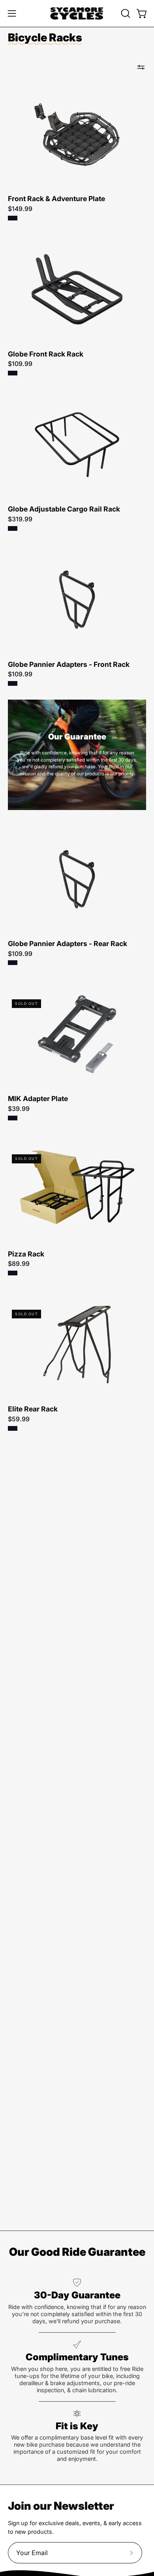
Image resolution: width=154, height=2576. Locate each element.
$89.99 (19, 1264)
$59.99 (19, 1419)
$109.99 (20, 364)
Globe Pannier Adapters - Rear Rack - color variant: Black (13, 963)
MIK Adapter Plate (38, 1099)
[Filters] (141, 67)
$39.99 (19, 1109)
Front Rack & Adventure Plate (56, 199)
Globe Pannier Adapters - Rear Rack (68, 944)
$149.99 (20, 209)
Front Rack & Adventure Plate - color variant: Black (13, 218)
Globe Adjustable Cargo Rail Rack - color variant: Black (13, 528)
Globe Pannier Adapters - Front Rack (69, 665)
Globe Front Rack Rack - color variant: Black (13, 373)
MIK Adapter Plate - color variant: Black (13, 1118)
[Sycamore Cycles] (77, 13)
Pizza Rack (26, 1254)
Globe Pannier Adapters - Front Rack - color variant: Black (13, 683)
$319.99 (20, 519)
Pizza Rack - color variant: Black (13, 1273)
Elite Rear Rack (33, 1409)
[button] (125, 13)
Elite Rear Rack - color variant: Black (13, 1428)
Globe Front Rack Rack (46, 354)
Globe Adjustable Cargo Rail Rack (64, 509)
